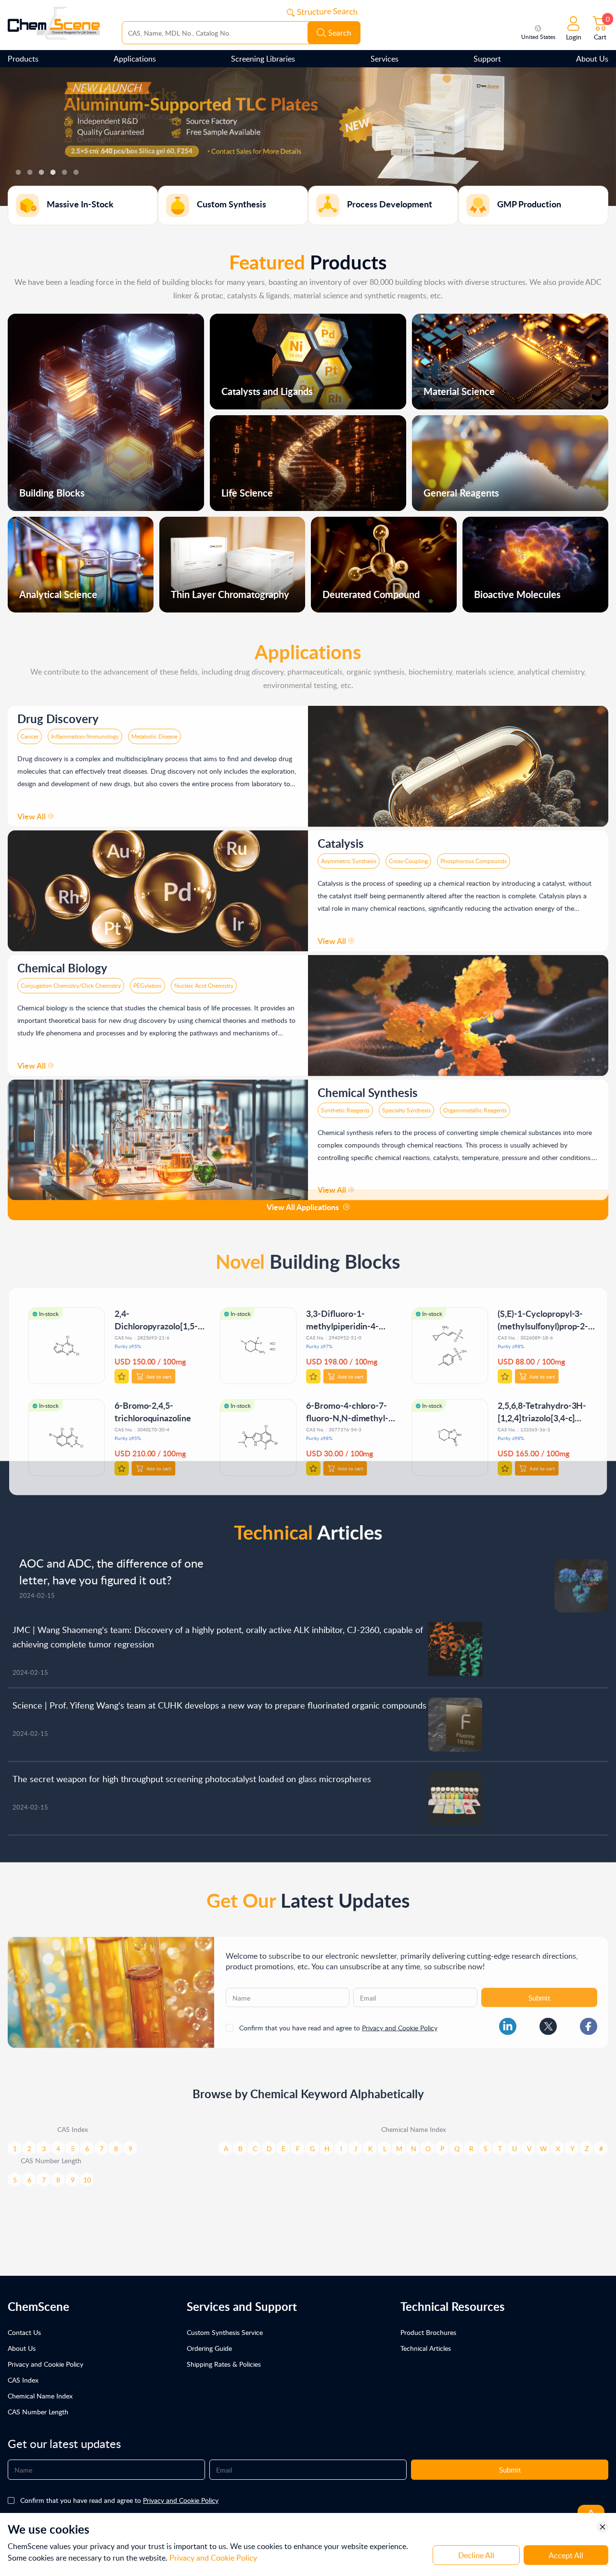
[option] (308, 137)
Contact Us (24, 2332)
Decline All (476, 2555)
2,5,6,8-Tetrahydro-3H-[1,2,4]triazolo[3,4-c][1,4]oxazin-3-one (543, 1412)
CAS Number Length (38, 2412)
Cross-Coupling (408, 856)
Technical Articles (426, 2348)
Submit (539, 1993)
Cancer (30, 732)
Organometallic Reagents (475, 1105)
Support (487, 59)
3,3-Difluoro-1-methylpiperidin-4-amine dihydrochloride (349, 1320)
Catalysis (341, 838)
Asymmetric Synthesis (349, 856)
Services (385, 59)
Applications (135, 59)
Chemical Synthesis (368, 1088)
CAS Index (23, 2380)
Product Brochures (428, 2332)
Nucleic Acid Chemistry (204, 981)
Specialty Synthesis (406, 1105)
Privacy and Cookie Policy (400, 2023)
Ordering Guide (209, 2348)
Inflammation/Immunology (85, 732)
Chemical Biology (62, 963)
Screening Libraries (263, 59)
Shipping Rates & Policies (224, 2364)
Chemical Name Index (40, 2396)
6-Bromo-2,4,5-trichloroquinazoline (152, 1406)
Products (23, 59)
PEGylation (148, 981)
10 (87, 2175)
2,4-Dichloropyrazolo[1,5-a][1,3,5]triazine (159, 1320)
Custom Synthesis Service (225, 2332)
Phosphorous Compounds (474, 856)
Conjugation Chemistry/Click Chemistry (71, 981)
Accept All (566, 2555)
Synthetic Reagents (345, 1105)
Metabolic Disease (154, 732)
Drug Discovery (58, 714)
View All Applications (303, 1207)
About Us (592, 59)
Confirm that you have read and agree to (338, 2023)
